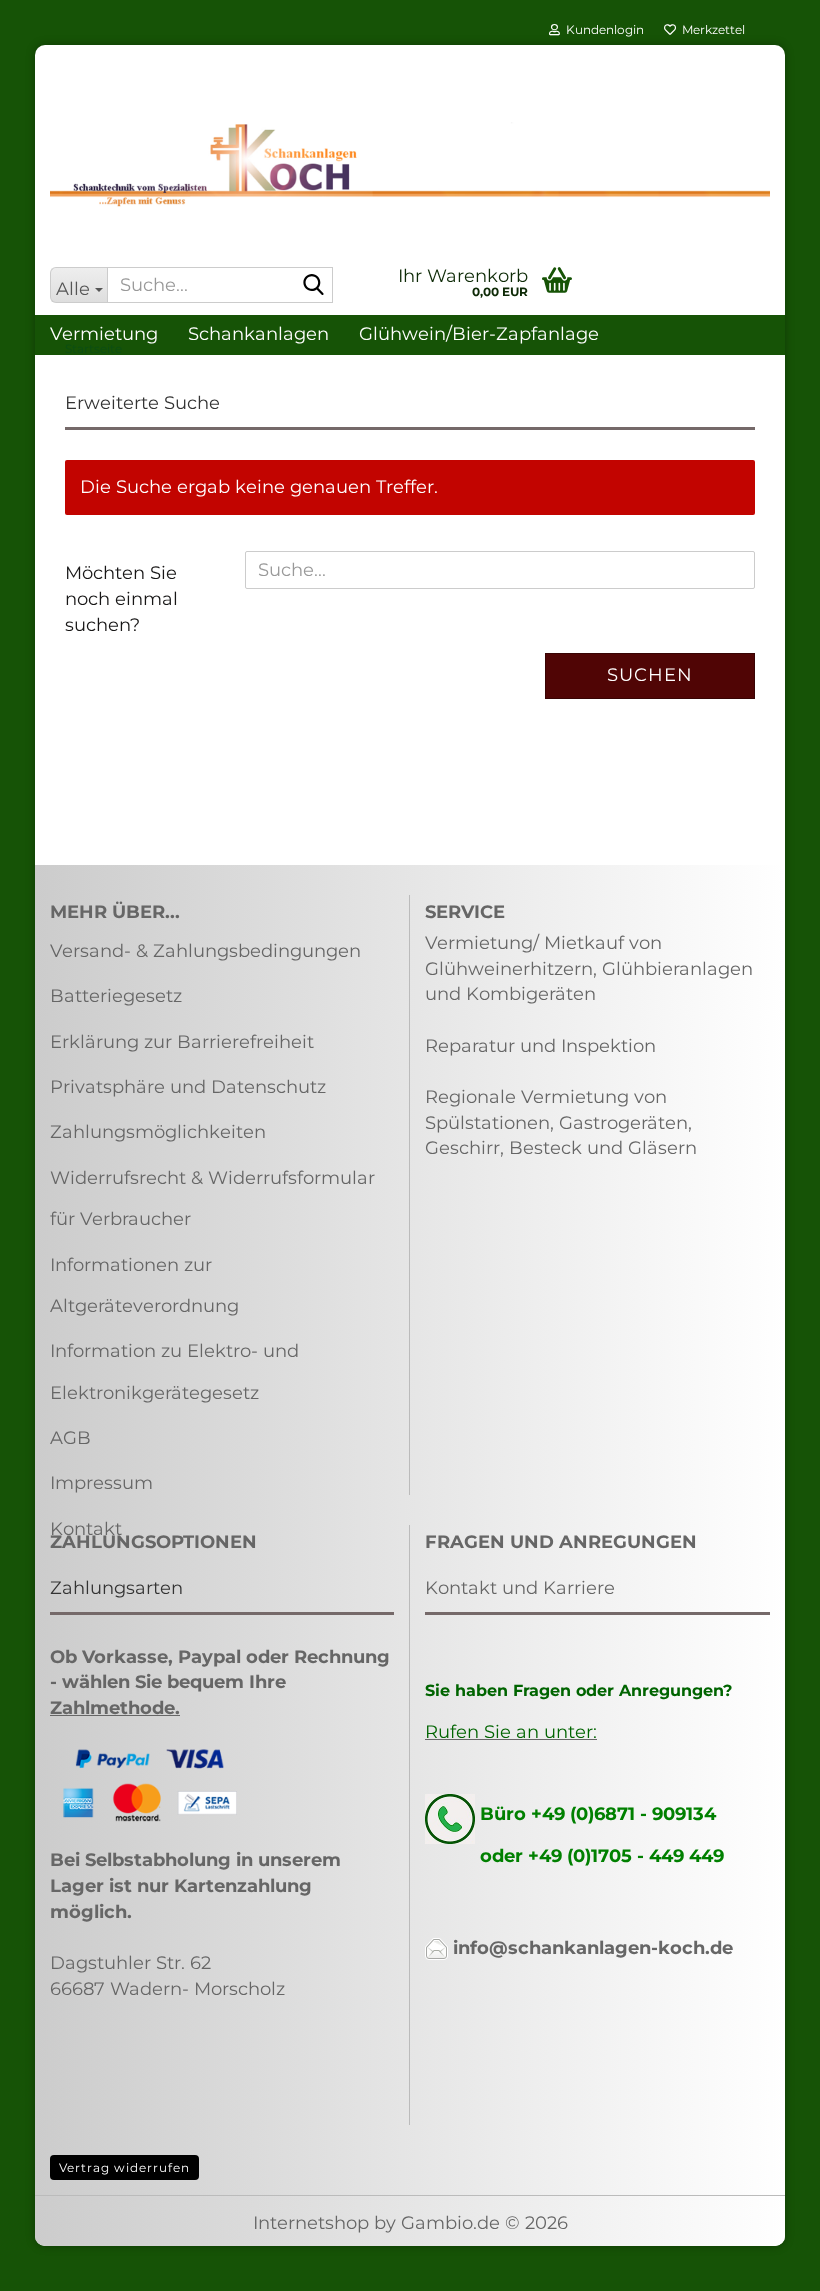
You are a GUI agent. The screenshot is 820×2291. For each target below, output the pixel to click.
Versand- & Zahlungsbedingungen (205, 951)
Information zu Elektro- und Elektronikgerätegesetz (174, 1371)
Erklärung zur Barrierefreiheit (182, 1042)
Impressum (101, 1483)
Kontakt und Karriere (520, 1588)
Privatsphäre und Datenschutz (188, 1087)
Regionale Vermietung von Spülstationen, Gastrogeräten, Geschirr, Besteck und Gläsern (561, 1122)
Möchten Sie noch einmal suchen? (121, 598)
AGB (70, 1438)
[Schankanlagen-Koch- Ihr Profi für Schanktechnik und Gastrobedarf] (410, 165)
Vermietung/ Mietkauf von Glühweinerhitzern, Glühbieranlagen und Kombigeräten (589, 968)
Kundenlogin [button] (602, 29)
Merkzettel (710, 29)
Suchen (650, 675)
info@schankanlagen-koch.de (593, 1948)
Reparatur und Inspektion (540, 1046)
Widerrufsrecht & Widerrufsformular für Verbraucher (212, 1198)
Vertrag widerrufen (124, 2167)
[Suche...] (314, 286)
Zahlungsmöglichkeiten (158, 1132)
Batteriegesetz (116, 996)
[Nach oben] (765, 2261)
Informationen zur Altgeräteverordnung (144, 1285)
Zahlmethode (112, 1708)
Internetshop (311, 2223)
